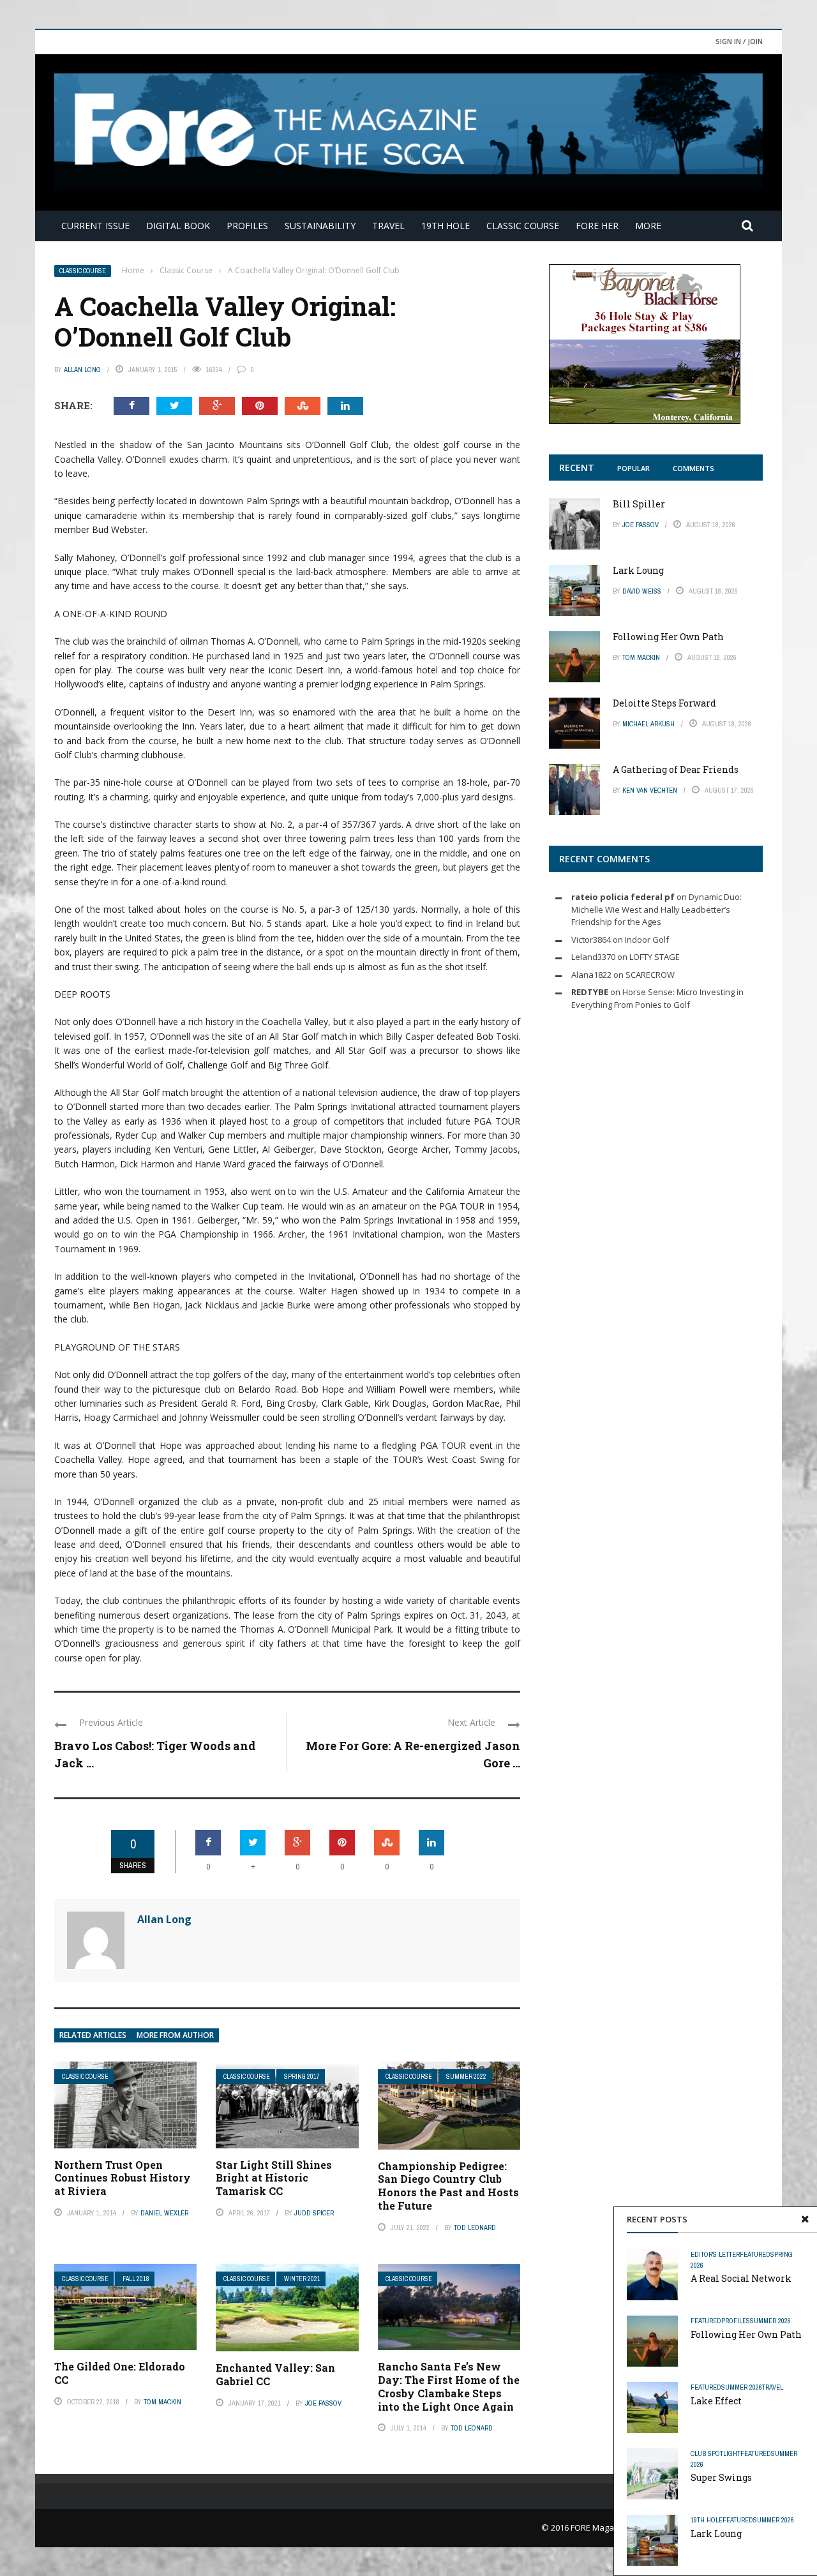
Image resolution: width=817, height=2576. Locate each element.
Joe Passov (323, 2403)
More (648, 226)
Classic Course (523, 226)
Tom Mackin (162, 2402)
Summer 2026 (770, 2321)
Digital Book (178, 226)
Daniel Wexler (164, 2213)
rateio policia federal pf (623, 897)
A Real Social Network (741, 2278)
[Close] (805, 2219)
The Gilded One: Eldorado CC (120, 2373)
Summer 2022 (466, 2077)
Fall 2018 (136, 2279)
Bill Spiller (639, 504)
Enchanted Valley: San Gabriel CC (275, 2374)
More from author (175, 2035)
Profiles (247, 226)
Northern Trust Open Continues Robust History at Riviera (123, 2178)
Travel (388, 226)
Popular (633, 468)
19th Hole (446, 226)
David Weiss (642, 591)
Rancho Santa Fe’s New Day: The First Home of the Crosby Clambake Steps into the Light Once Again (449, 2386)
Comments (693, 468)
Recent (577, 468)
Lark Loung (716, 2534)
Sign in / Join (739, 41)
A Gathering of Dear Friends (676, 769)
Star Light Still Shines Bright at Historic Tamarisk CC (274, 2178)
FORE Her (597, 226)
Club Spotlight (716, 2453)
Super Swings (721, 2477)
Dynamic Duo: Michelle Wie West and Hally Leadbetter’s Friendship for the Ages (656, 909)
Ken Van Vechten (650, 790)
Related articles (93, 2035)
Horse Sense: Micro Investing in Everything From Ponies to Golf (657, 998)
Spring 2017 (302, 2077)
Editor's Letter (715, 2254)
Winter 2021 (302, 2279)
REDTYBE (590, 992)
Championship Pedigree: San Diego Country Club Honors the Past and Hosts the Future (448, 2186)
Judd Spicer (314, 2213)
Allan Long (82, 370)
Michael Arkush (648, 724)
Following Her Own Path (746, 2334)
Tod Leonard (475, 2228)
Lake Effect (716, 2401)
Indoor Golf (647, 940)
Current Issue (95, 226)
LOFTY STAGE (655, 957)
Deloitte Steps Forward (664, 703)
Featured (755, 2254)
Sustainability (320, 226)
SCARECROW (650, 975)
